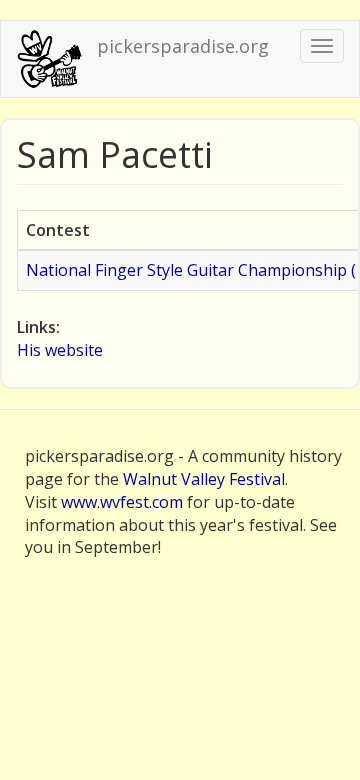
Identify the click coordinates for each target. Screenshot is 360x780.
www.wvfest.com (122, 502)
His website (60, 350)
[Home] (49, 59)
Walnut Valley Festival (204, 479)
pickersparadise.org (183, 46)
